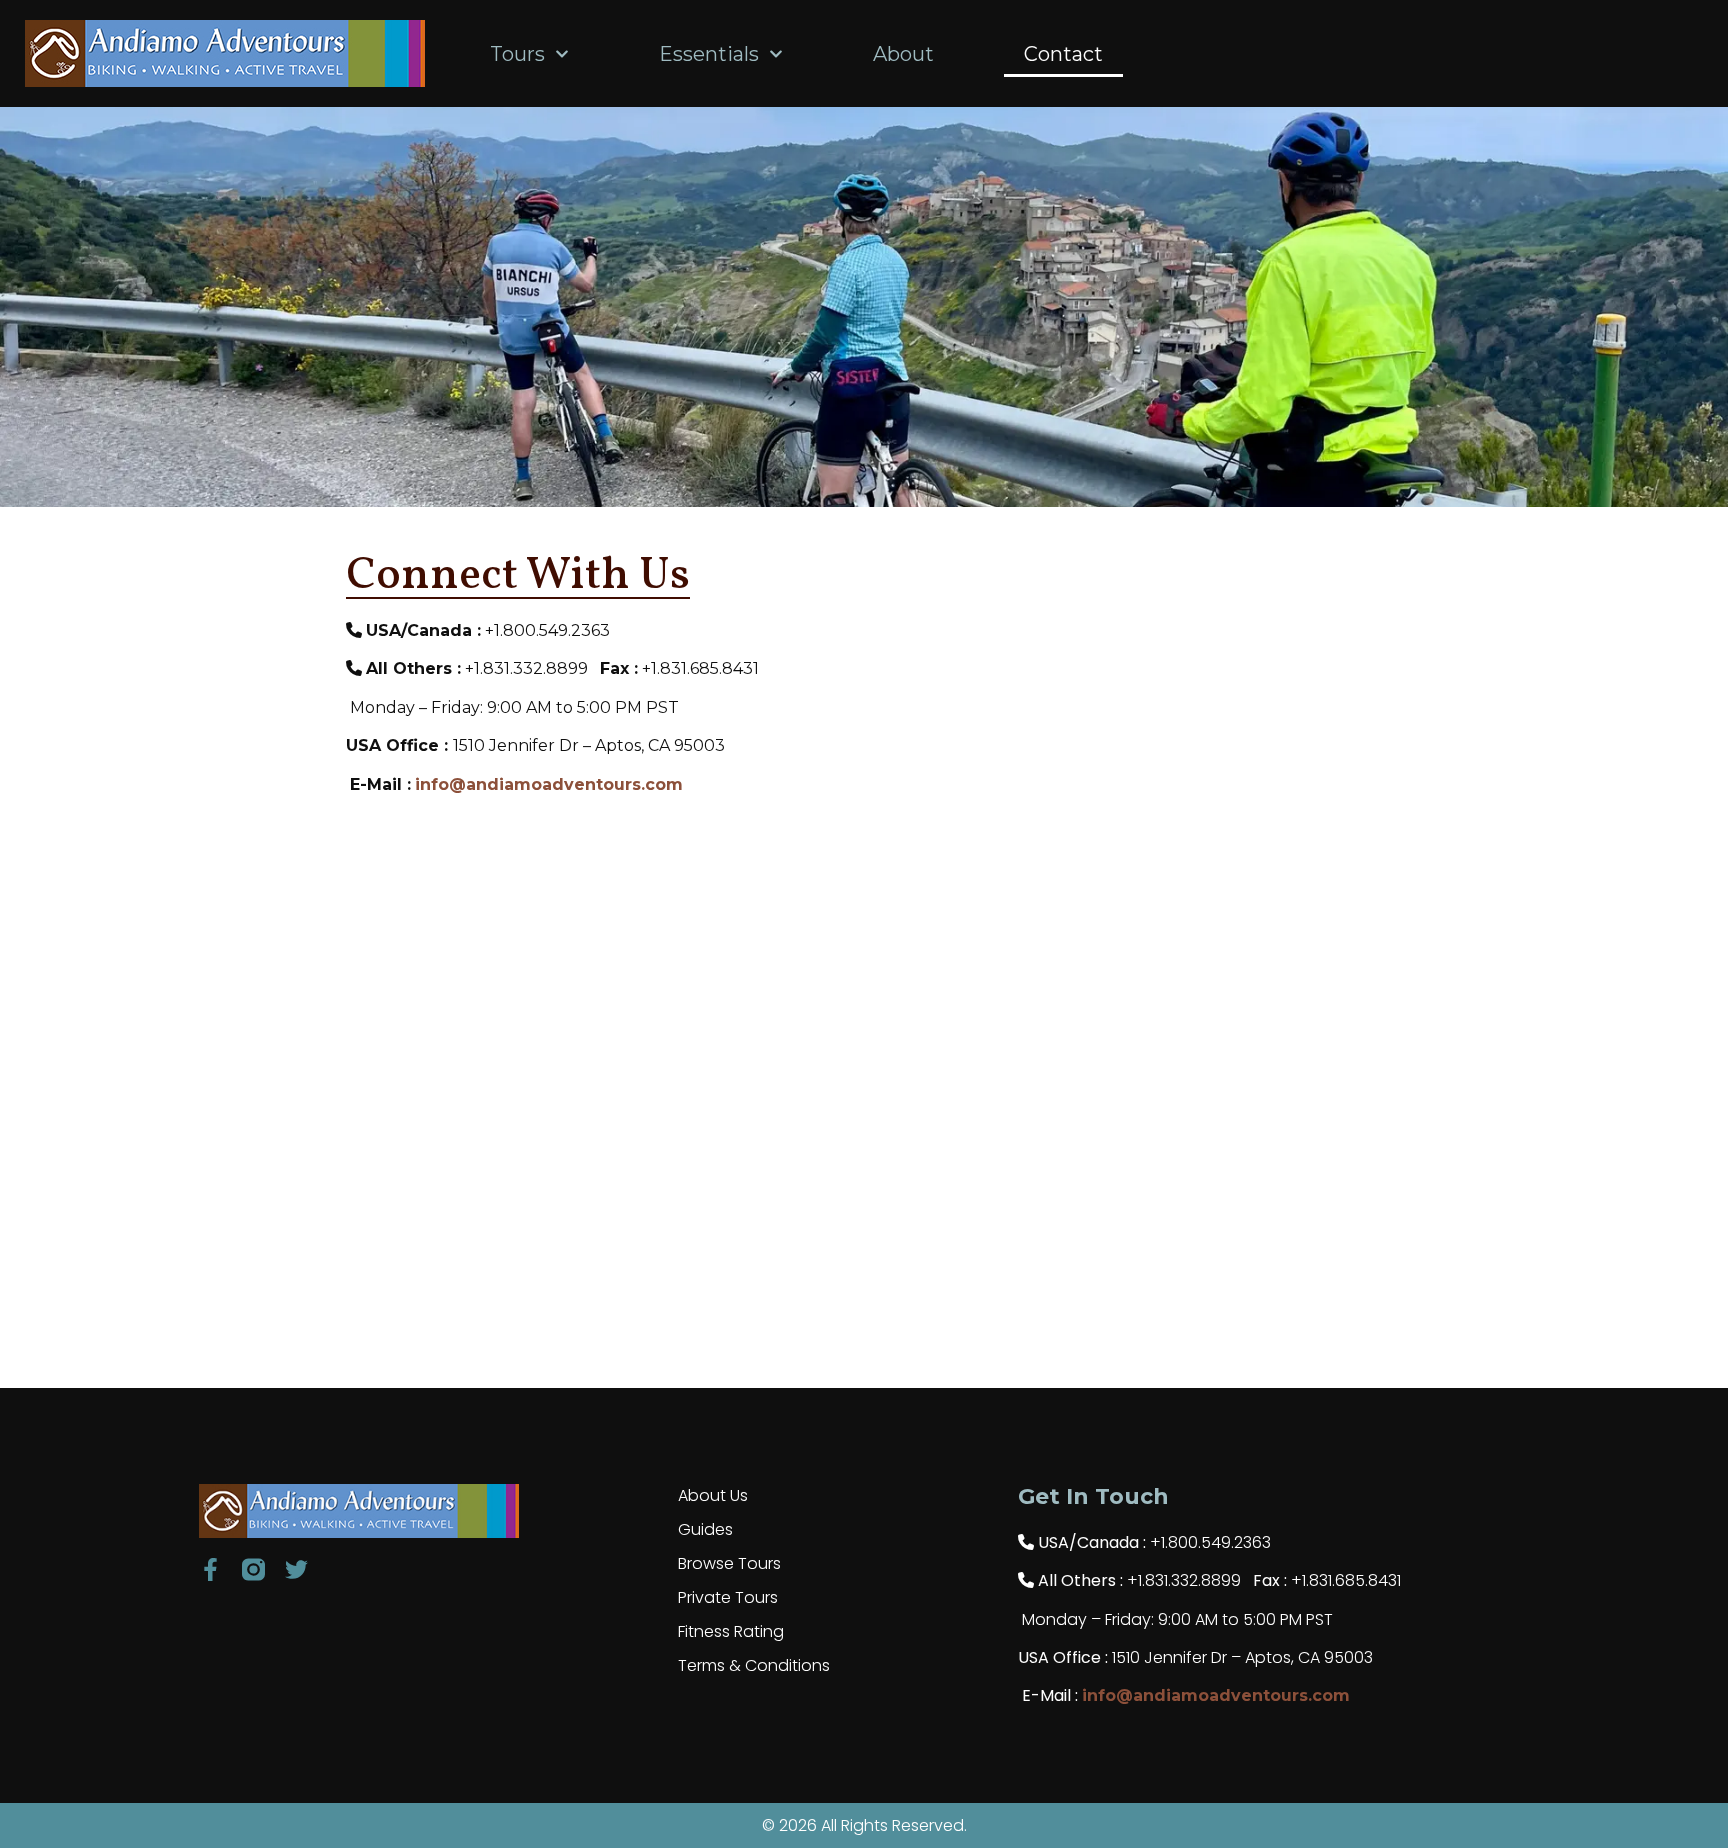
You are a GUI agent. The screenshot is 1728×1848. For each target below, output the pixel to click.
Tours (517, 54)
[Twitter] (296, 1569)
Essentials (709, 54)
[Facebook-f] (210, 1569)
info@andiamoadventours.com (549, 784)
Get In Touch (1093, 1496)
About (903, 54)
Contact (1063, 54)
